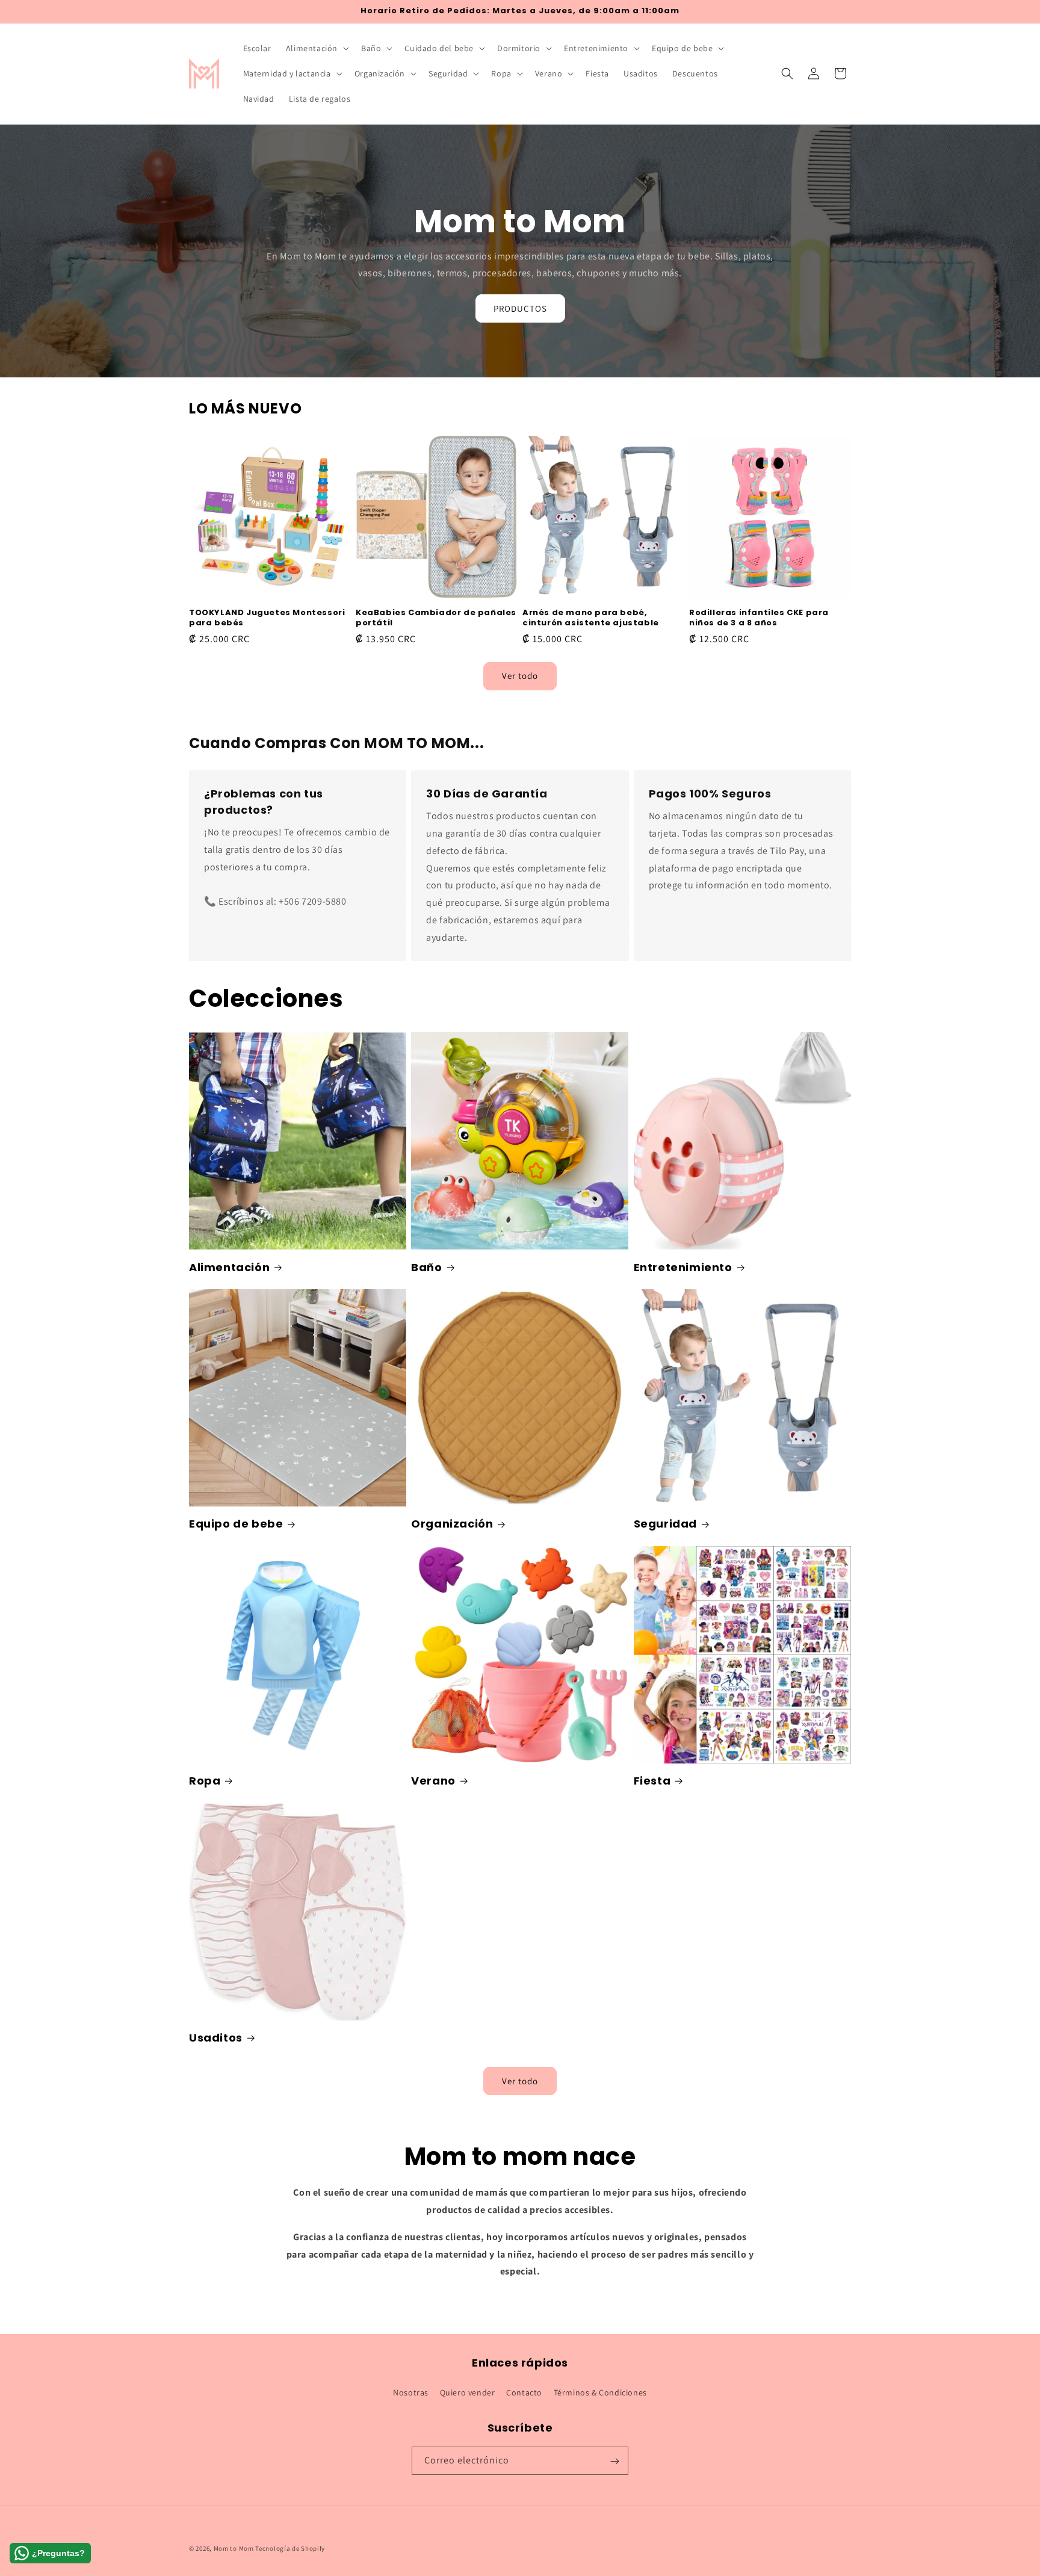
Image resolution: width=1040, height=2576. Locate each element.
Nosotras (411, 2392)
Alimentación (229, 1267)
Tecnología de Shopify (290, 2548)
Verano (433, 1781)
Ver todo (520, 676)
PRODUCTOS (520, 308)
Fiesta (652, 1781)
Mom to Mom (235, 2548)
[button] (316, 48)
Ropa (205, 1781)
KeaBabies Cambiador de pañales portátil (436, 618)
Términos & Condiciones (600, 2392)
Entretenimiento (683, 1267)
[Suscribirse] (614, 2461)
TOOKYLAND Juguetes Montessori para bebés (267, 618)
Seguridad (665, 1524)
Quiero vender (468, 2392)
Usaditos (216, 2038)
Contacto (524, 2392)
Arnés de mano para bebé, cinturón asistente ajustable (591, 618)
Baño (426, 1267)
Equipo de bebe (236, 1524)
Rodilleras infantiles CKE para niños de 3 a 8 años (759, 618)
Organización (452, 1524)
